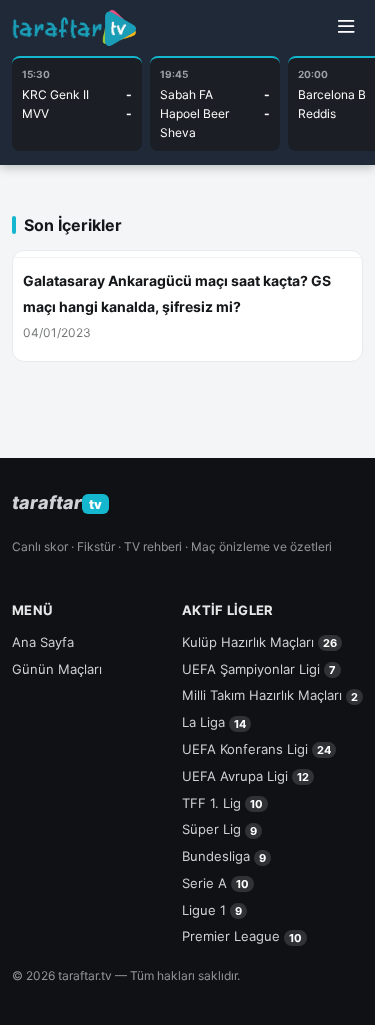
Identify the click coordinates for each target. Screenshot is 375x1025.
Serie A (215, 883)
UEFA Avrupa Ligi (245, 776)
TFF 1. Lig (222, 803)
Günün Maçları (57, 669)
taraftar (57, 502)
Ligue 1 (212, 910)
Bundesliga (224, 856)
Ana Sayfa (43, 642)
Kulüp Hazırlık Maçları (259, 642)
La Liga (214, 722)
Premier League (242, 936)
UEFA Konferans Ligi (256, 749)
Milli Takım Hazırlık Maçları (270, 695)
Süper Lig (219, 829)
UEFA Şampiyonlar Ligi (259, 669)
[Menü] (346, 28)
